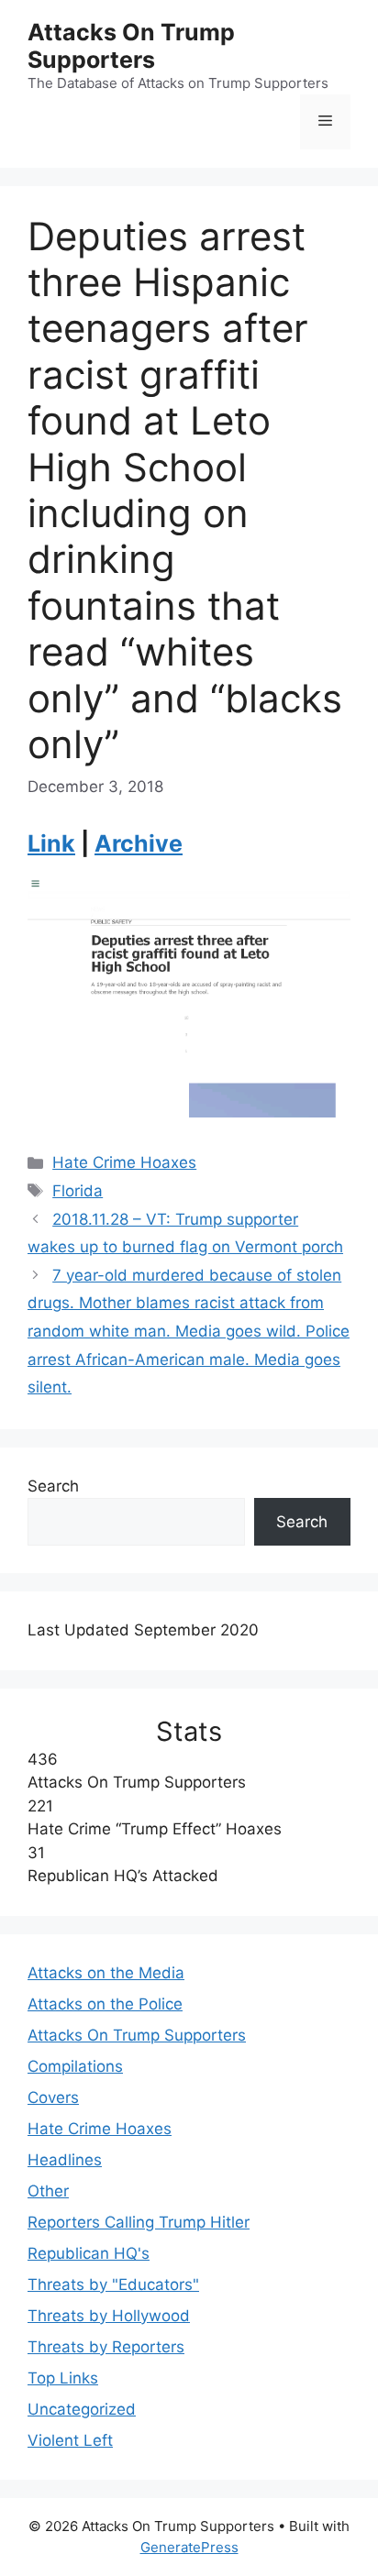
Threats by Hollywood (109, 2316)
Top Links (63, 2378)
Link (51, 843)
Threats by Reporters (106, 2347)
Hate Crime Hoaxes (124, 1162)
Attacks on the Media (106, 1973)
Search (53, 1486)
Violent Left (70, 2440)
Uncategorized (82, 2409)
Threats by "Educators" (113, 2284)
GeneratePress (189, 2547)
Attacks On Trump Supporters (131, 46)
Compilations (75, 2066)
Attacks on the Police (105, 2004)
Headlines (65, 2160)
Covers (53, 2097)
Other (48, 2191)
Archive (139, 843)
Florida (78, 1191)
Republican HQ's (89, 2253)
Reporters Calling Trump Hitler (139, 2222)
